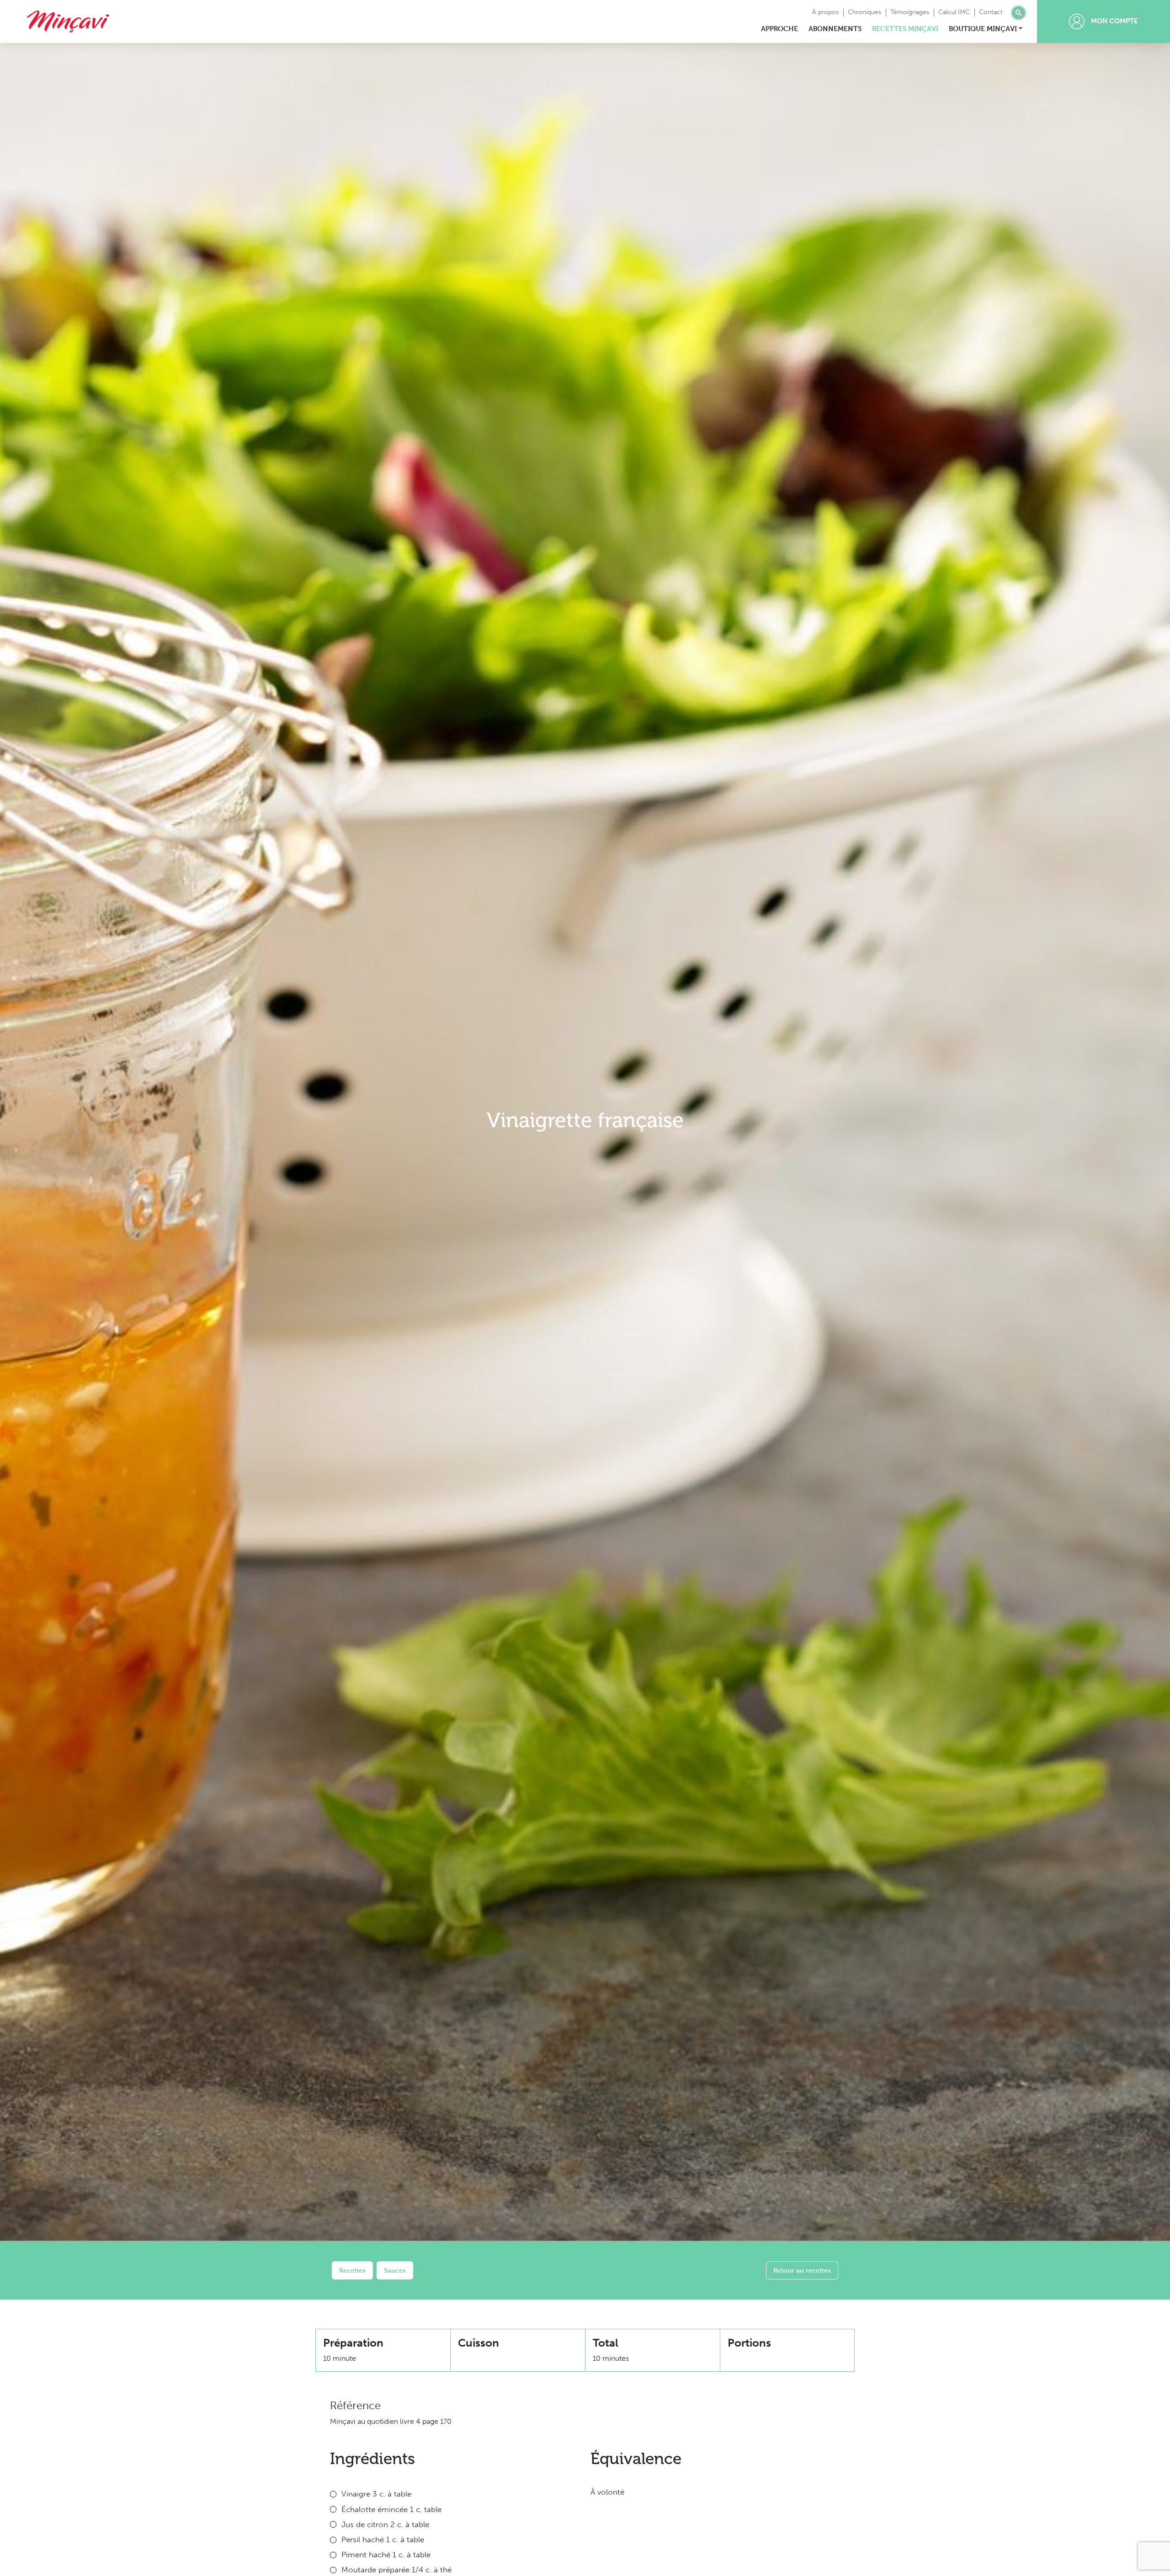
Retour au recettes (802, 2270)
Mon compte (1114, 21)
